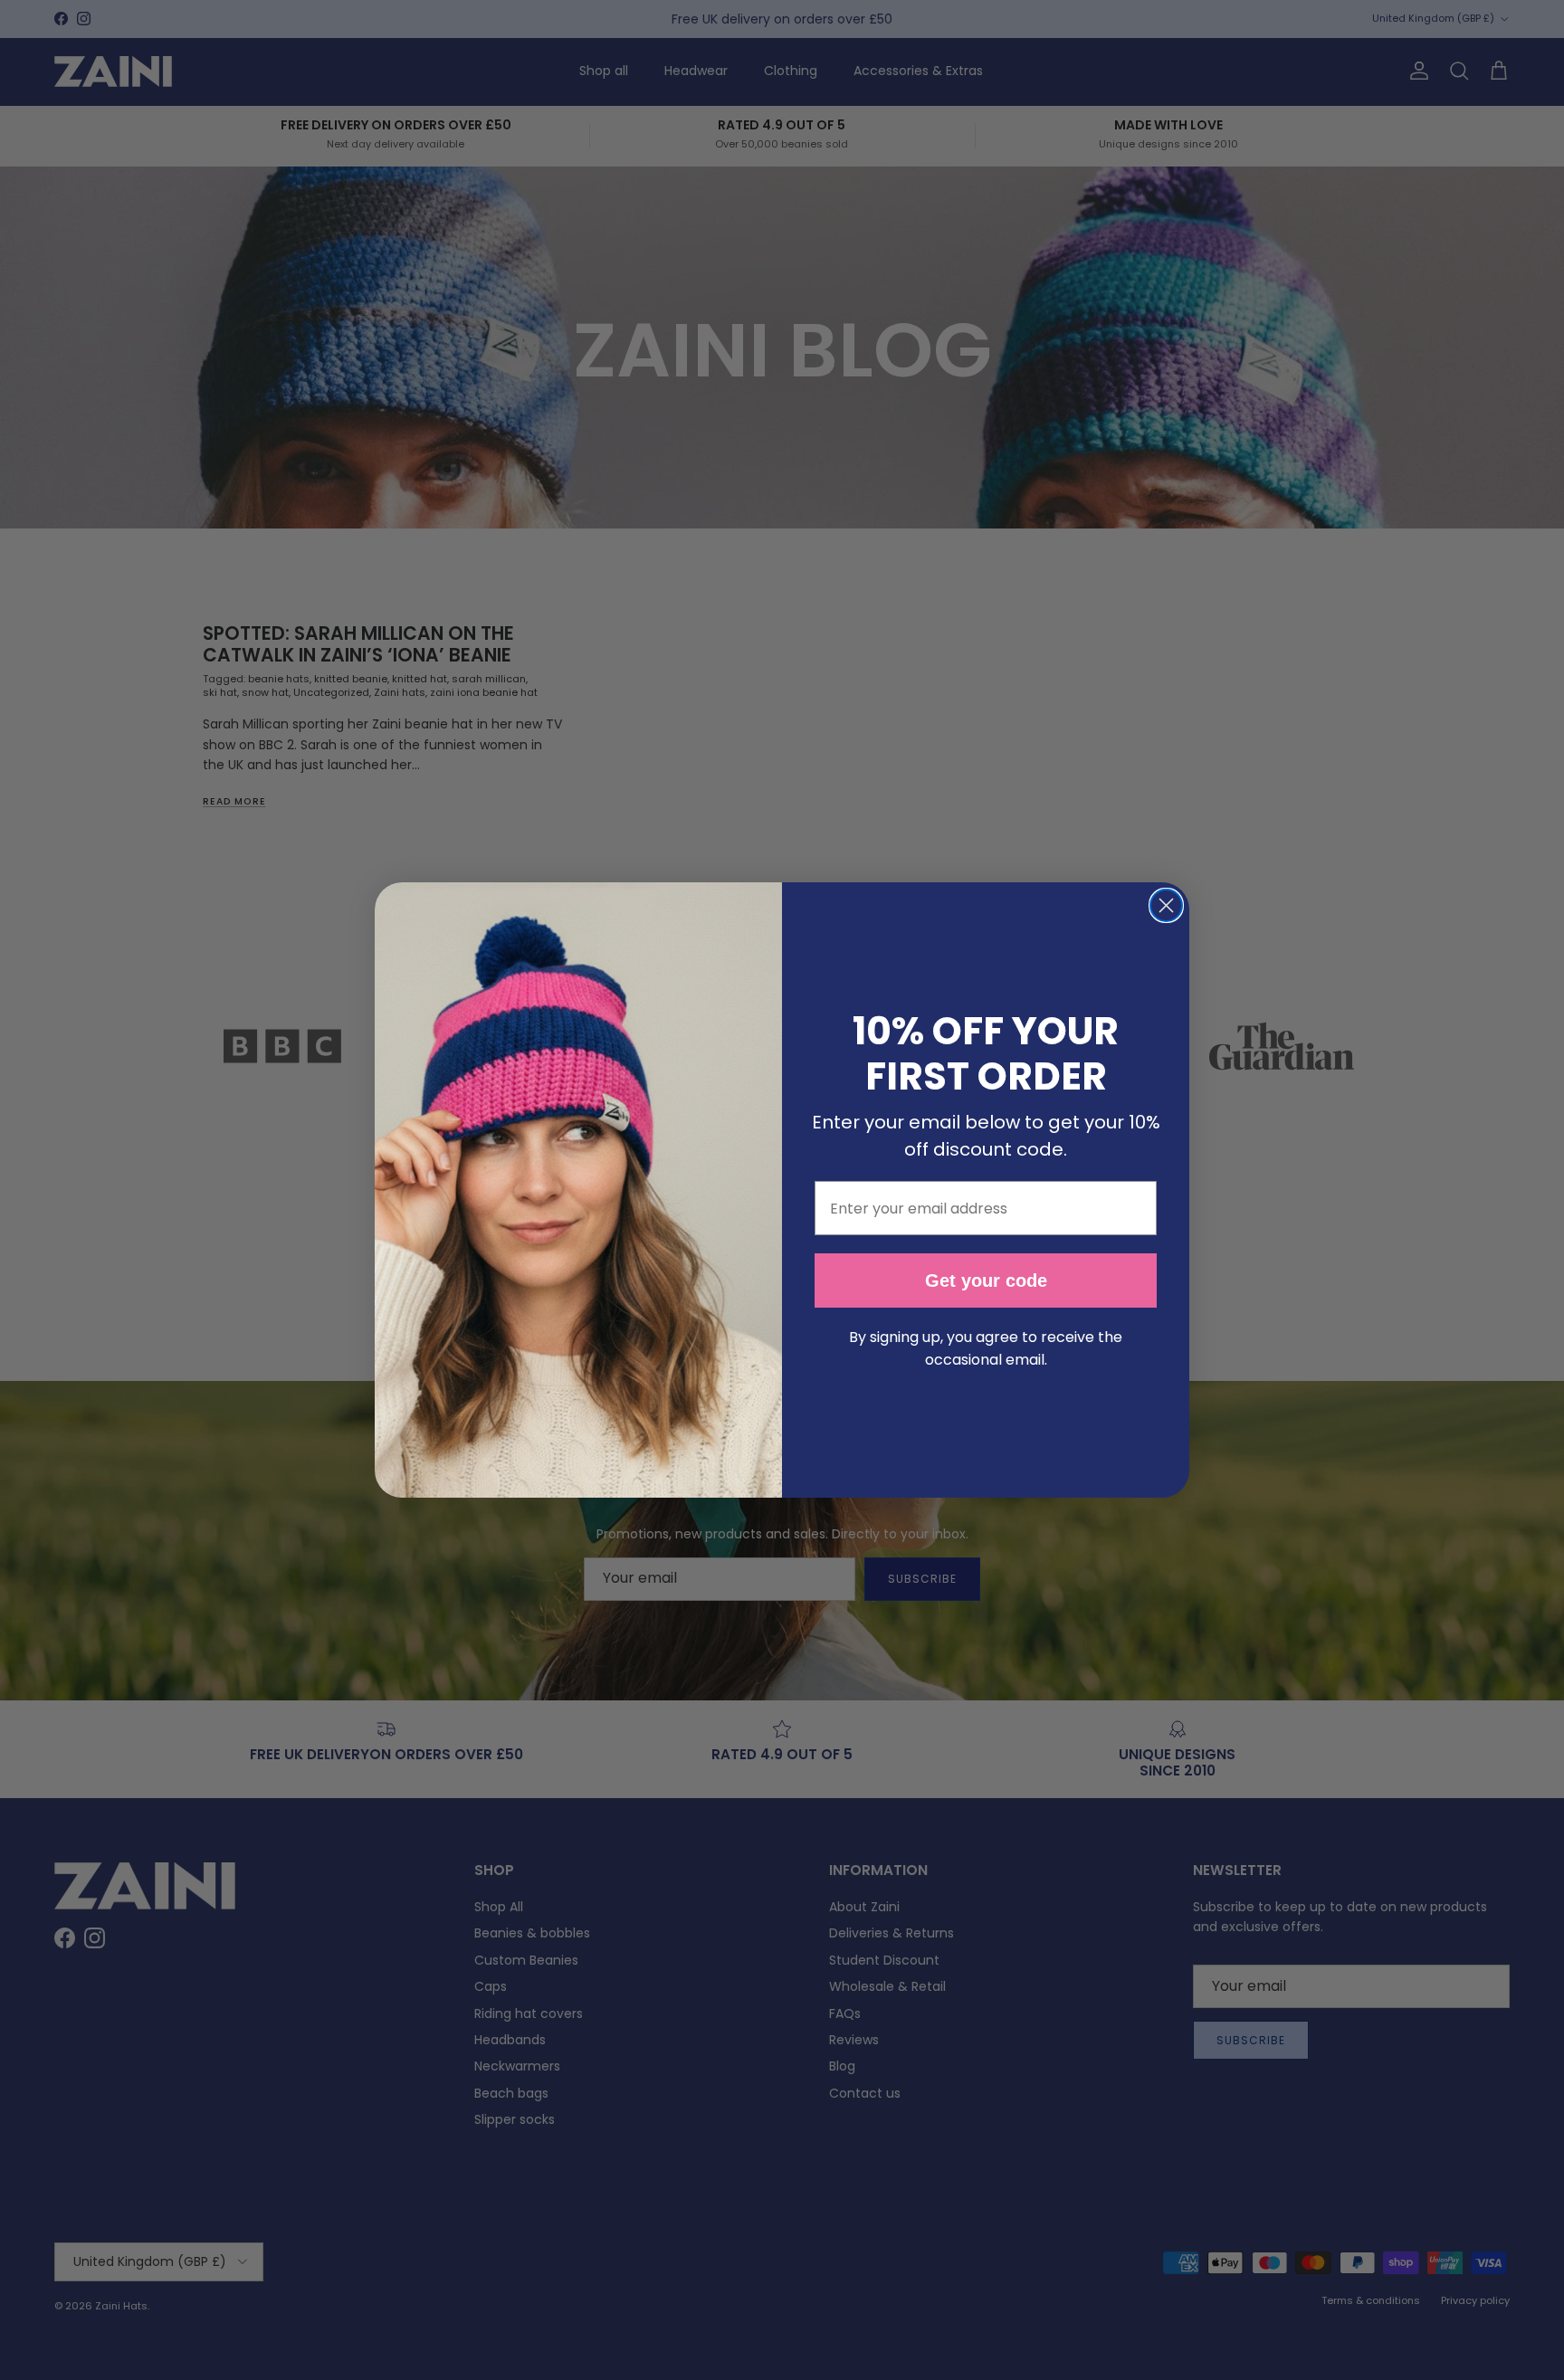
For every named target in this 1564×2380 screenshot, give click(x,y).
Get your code (986, 1280)
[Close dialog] (1166, 905)
